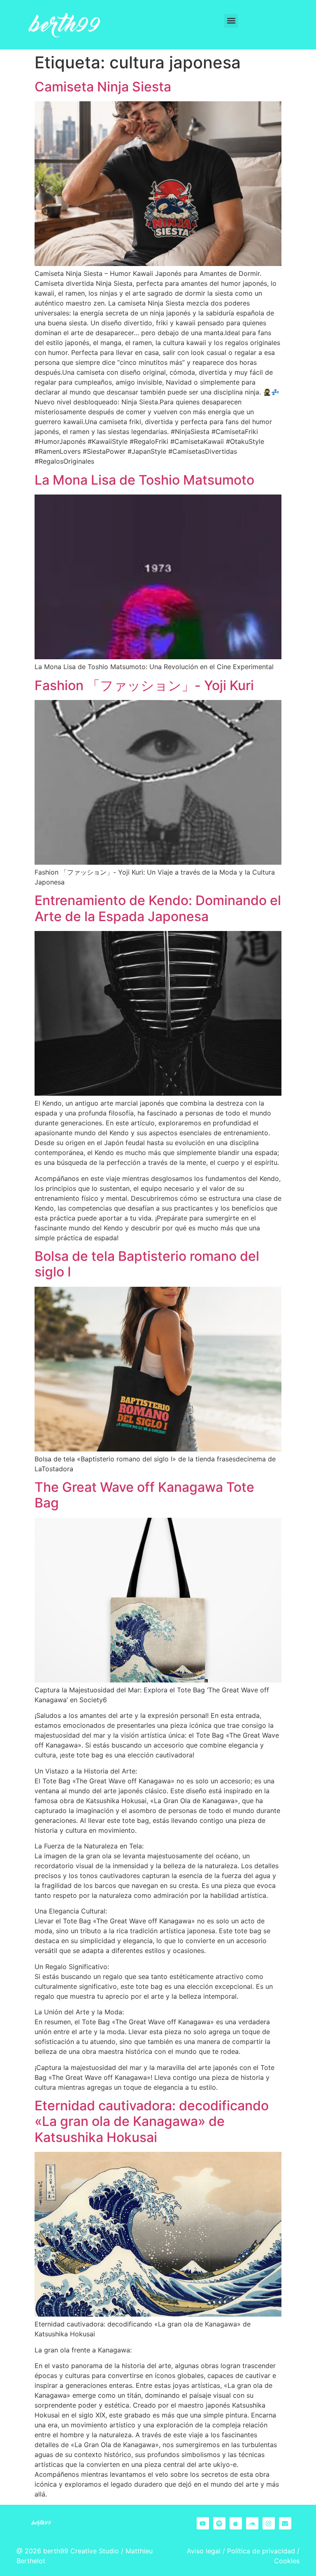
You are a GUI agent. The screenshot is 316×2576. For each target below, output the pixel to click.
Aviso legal (204, 2551)
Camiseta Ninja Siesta (103, 87)
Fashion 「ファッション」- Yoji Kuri (144, 685)
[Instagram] (269, 2523)
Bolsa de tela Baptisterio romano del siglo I (147, 1264)
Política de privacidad (261, 2551)
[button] (231, 21)
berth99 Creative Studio (81, 2551)
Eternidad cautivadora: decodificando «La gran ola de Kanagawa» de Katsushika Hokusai (152, 2121)
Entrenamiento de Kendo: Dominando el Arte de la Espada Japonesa (158, 908)
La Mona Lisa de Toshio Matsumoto (144, 480)
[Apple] (236, 2523)
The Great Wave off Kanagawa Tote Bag (144, 1495)
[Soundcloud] (252, 2523)
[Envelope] (285, 2523)
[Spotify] (219, 2523)
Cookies (287, 2561)
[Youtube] (203, 2523)
